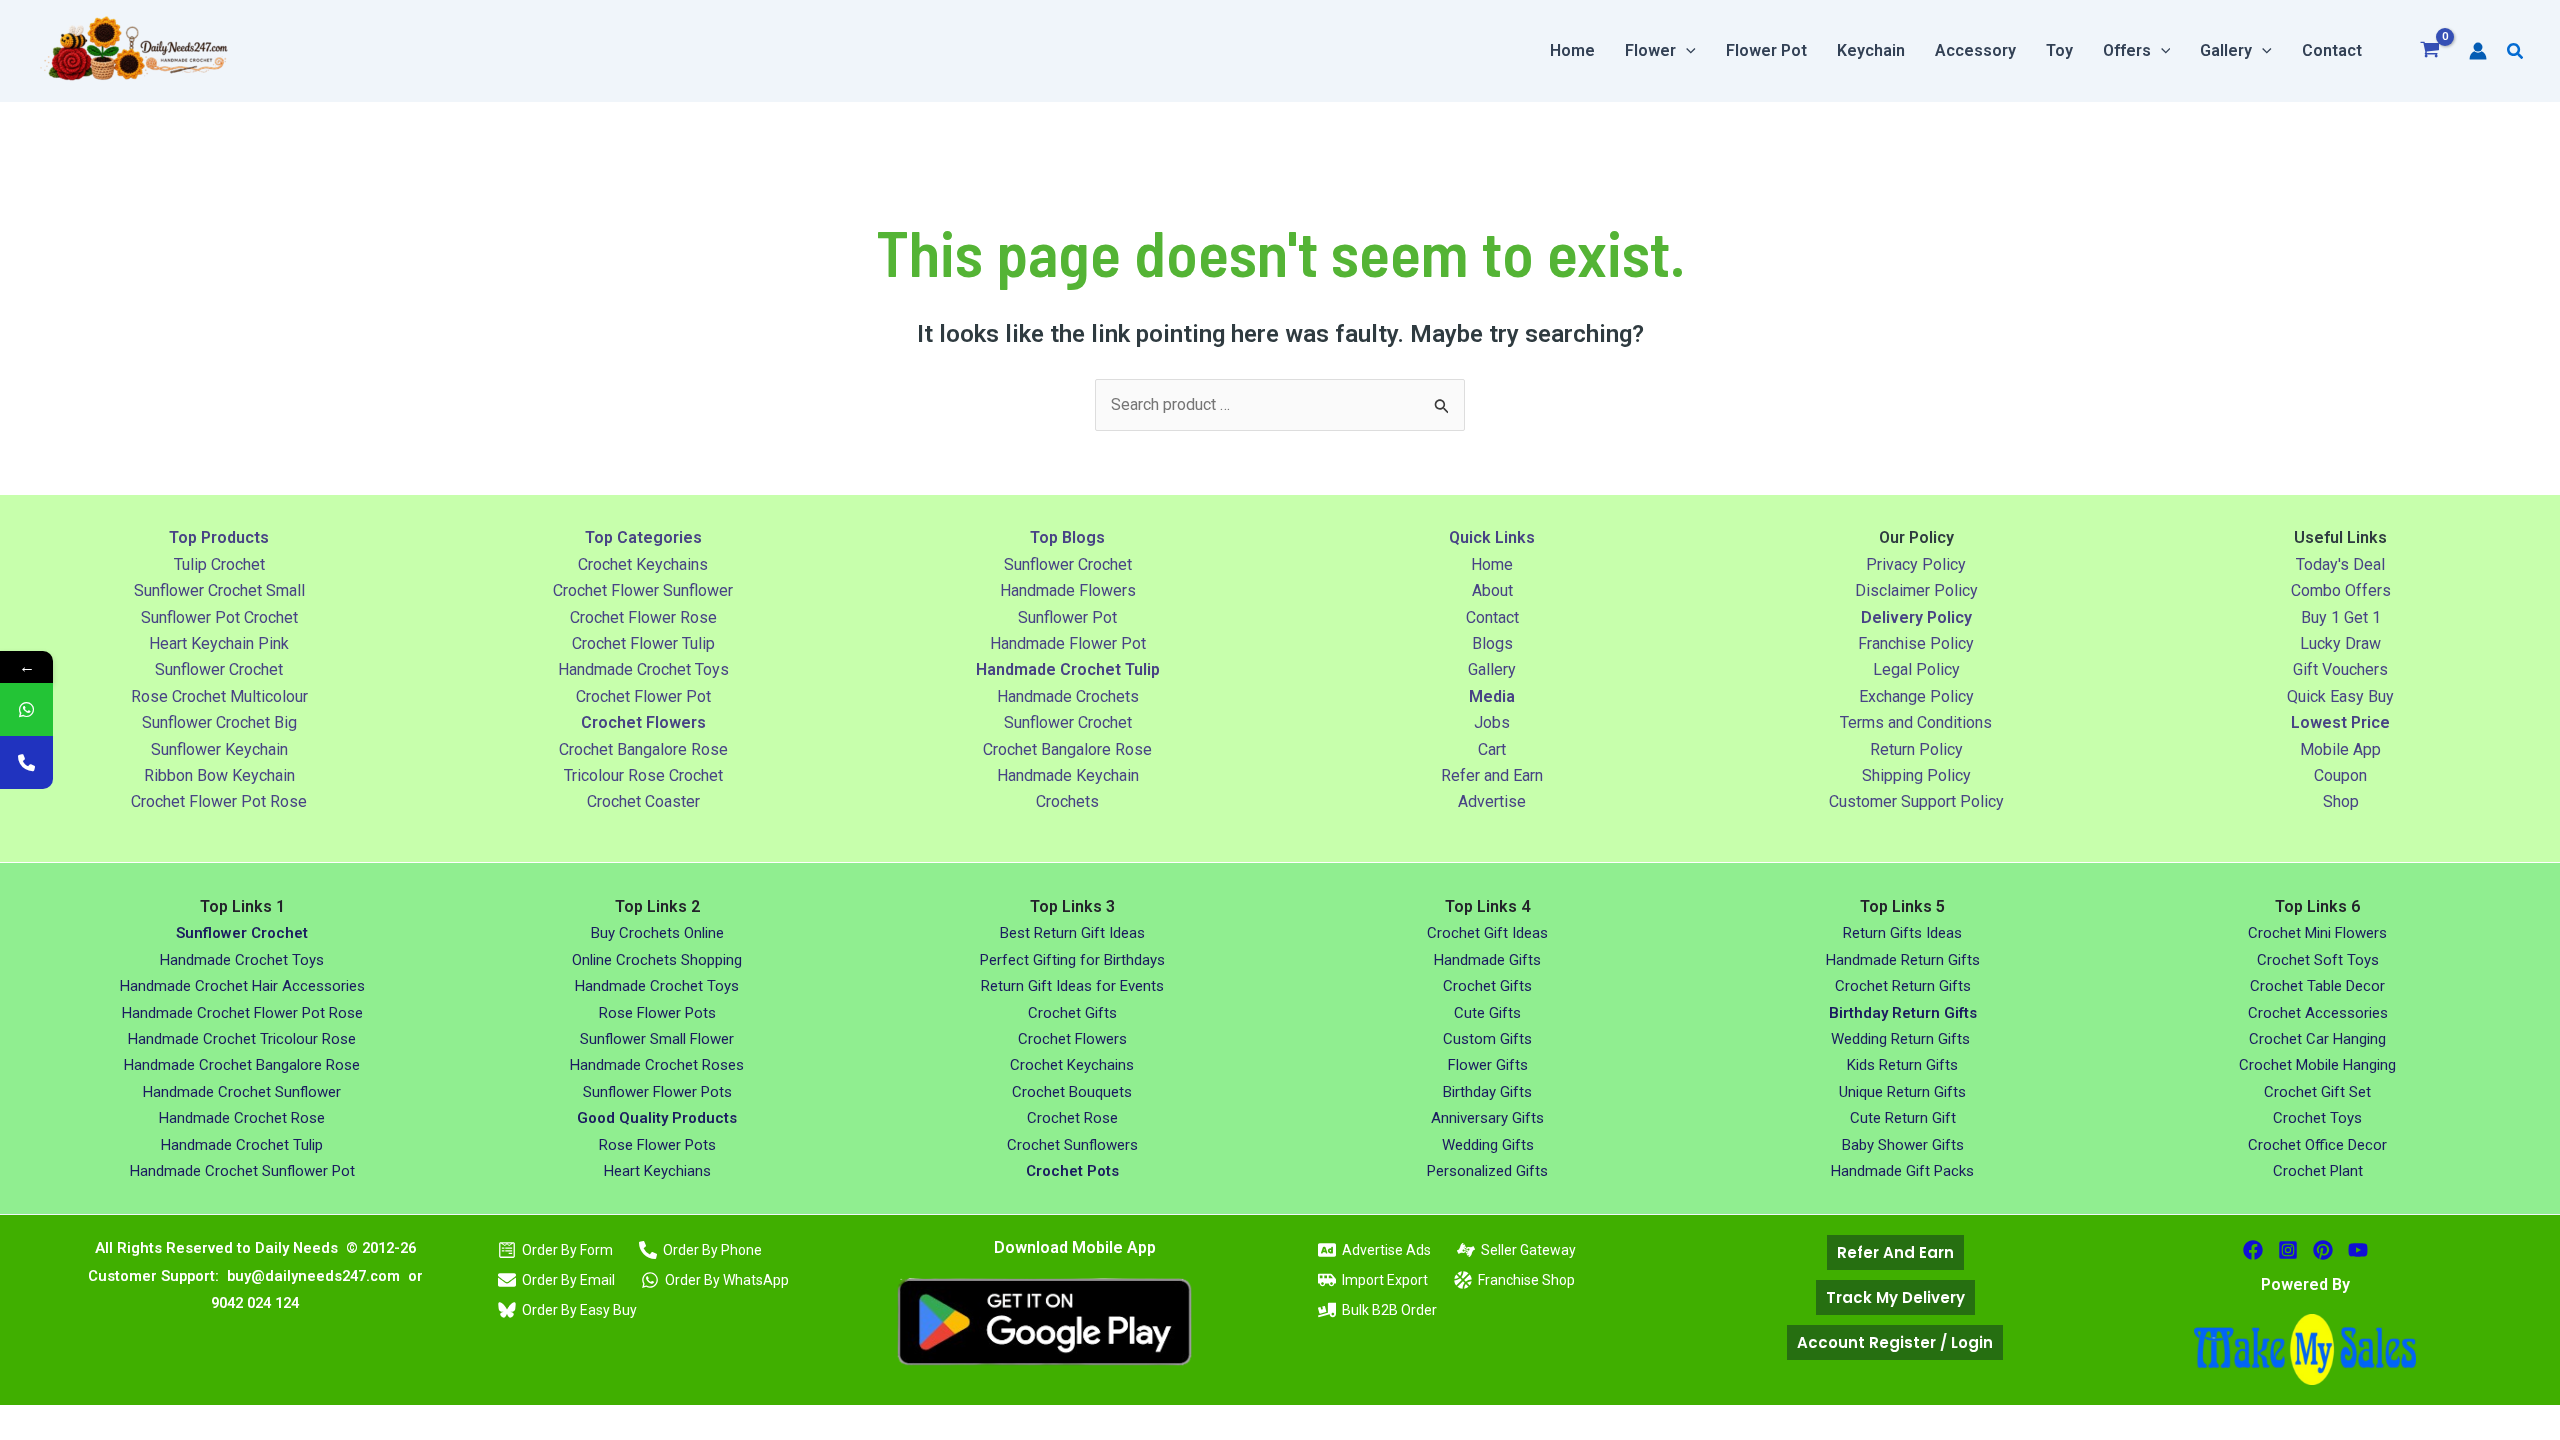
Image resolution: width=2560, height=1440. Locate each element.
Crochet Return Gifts (1903, 986)
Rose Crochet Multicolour (219, 696)
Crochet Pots (1072, 1171)
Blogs (1492, 643)
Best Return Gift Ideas (1072, 933)
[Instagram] (2288, 1250)
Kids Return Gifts (1902, 1065)
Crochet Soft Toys (2318, 960)
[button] (1686, 51)
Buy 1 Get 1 (2341, 617)
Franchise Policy (1916, 643)
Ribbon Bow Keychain (219, 775)
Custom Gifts (1487, 1039)
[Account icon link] (2478, 51)
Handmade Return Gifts (1903, 960)
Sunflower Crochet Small (219, 590)
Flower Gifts (1488, 1065)
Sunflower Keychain (219, 749)
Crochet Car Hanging (2317, 1039)
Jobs (1492, 722)
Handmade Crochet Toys (643, 669)
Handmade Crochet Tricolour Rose (242, 1039)
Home (1492, 564)
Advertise (1492, 801)
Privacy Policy (1916, 564)
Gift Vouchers (2340, 669)
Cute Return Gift (1903, 1118)
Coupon (2340, 775)
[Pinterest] (2323, 1250)
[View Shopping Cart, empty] (2430, 51)
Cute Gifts (1487, 1013)
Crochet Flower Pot (643, 696)
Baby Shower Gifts (1903, 1145)
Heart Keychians (657, 1171)
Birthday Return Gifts (1903, 1013)
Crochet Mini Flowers (2317, 933)
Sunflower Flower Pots (657, 1092)
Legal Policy (1916, 669)
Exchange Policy (1916, 696)
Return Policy (1916, 749)
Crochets (1067, 801)
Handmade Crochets (1068, 696)
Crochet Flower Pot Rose (219, 801)
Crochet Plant (2318, 1171)
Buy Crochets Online (657, 933)
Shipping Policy (1916, 775)
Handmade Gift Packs (1902, 1171)
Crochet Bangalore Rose (643, 749)
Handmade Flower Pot (1068, 643)
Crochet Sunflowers (1072, 1145)
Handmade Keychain (1068, 775)
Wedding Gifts (1488, 1145)
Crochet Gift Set (2317, 1092)
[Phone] (26, 762)
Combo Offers (2341, 590)
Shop (2341, 801)
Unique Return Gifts (1902, 1092)
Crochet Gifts (1072, 1013)
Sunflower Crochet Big (219, 722)
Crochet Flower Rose (643, 617)
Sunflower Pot (1067, 617)
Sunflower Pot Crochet (219, 617)
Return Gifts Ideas (1902, 933)
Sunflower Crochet (219, 669)
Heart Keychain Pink (219, 643)
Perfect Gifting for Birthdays (1072, 960)
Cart (1492, 749)
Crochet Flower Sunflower (643, 590)
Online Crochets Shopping (657, 960)
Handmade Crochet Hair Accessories (242, 986)
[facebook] (2253, 1250)
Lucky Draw (2340, 643)
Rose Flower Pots (657, 1013)
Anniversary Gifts (1487, 1118)
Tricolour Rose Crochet (643, 775)
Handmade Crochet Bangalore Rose (242, 1065)
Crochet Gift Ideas (1487, 933)
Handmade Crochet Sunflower (242, 1092)
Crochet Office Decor (2317, 1145)
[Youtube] (2358, 1250)
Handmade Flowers (1068, 590)
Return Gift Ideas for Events (1072, 986)
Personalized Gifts (1487, 1171)
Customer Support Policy (1916, 801)
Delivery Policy (1916, 617)
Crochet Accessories (2318, 1013)
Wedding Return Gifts (1902, 1039)
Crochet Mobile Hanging (2317, 1065)
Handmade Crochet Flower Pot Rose (242, 1013)
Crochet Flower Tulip (643, 643)
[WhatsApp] (26, 709)
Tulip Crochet (219, 564)
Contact (1492, 617)
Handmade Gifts (1487, 960)
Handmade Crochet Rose (242, 1118)
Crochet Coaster (643, 801)
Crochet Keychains (643, 564)
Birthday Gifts (1487, 1092)
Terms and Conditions (1916, 722)
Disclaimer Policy (1916, 590)
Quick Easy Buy (2340, 696)
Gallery (1492, 669)
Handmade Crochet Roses (657, 1065)
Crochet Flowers (1072, 1039)
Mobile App (2340, 749)
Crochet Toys (2317, 1118)
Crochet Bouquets (1072, 1092)
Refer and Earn (1492, 775)
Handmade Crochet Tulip (242, 1145)
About (1492, 590)
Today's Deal (2340, 564)
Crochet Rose (1072, 1118)
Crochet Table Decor (2317, 986)
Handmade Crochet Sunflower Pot (242, 1171)
